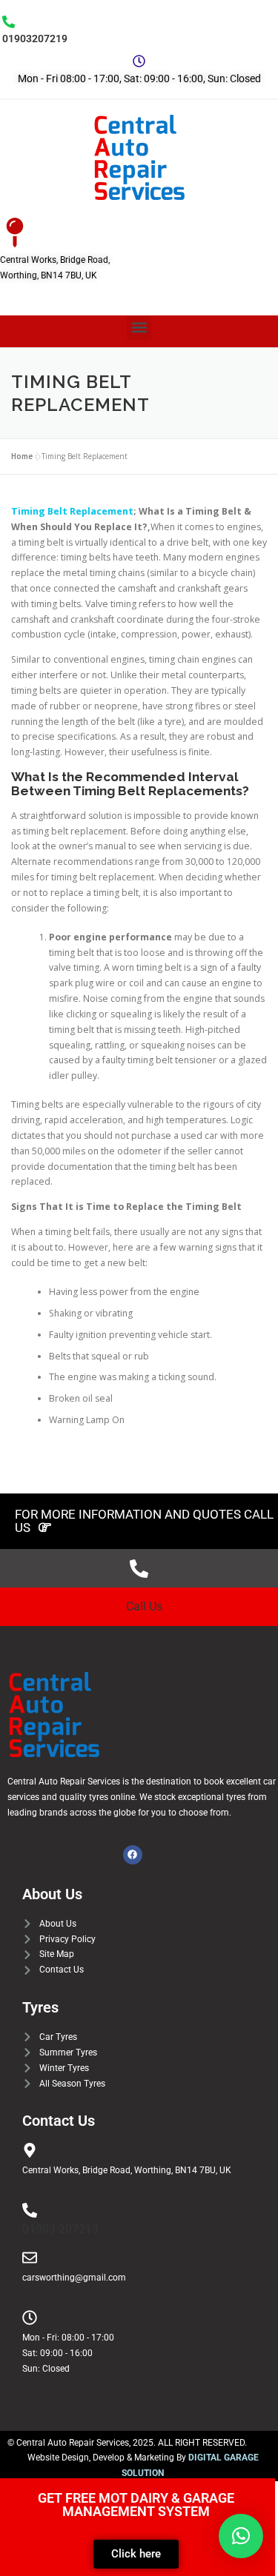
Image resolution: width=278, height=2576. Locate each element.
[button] (139, 328)
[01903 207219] (30, 2210)
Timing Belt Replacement (72, 511)
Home (22, 456)
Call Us (144, 1606)
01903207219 (35, 39)
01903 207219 (60, 2229)
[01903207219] (9, 22)
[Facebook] (133, 1855)
